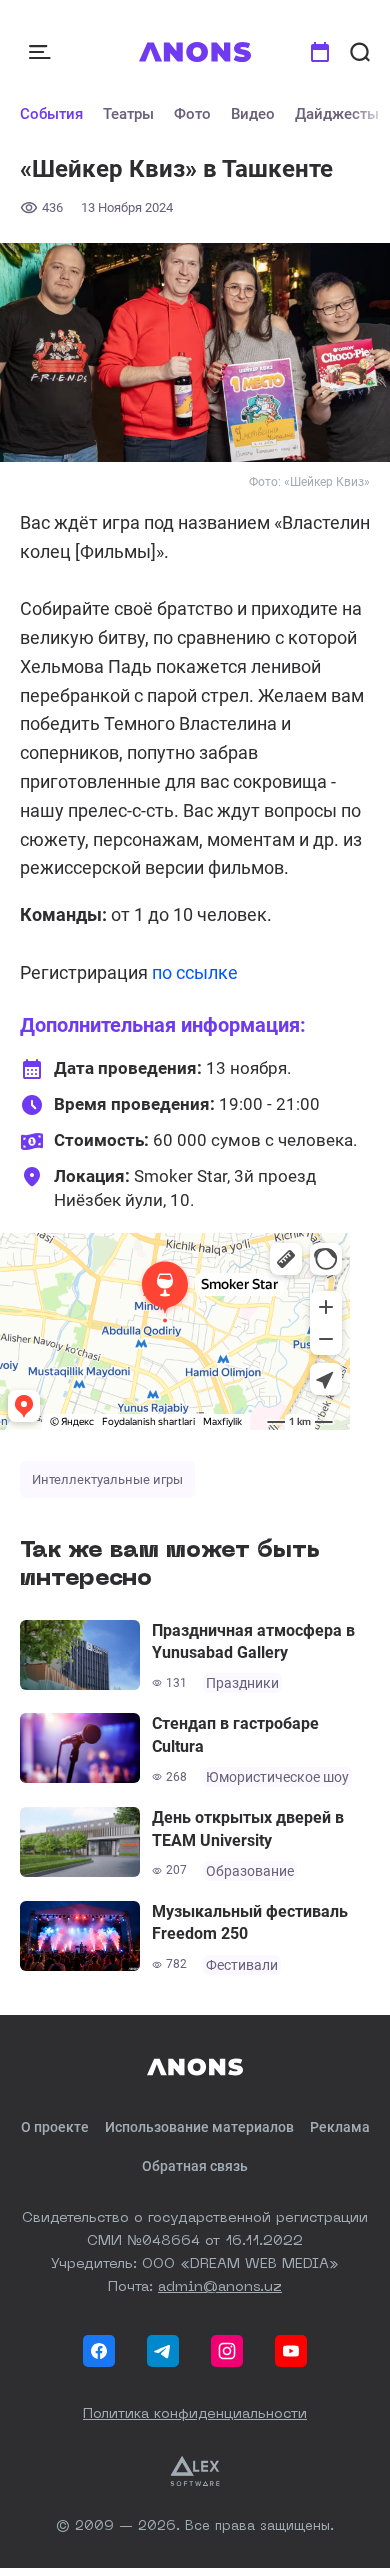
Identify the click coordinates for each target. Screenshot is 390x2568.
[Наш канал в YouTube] (291, 2351)
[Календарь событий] (320, 52)
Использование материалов (199, 2127)
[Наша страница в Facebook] (99, 2351)
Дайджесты (337, 114)
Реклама (340, 2127)
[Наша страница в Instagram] (227, 2351)
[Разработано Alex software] (195, 2471)
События (51, 114)
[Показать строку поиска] (360, 52)
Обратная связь (195, 2166)
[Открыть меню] (42, 52)
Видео (253, 114)
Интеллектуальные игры (107, 1479)
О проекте (55, 2127)
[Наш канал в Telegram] (163, 2351)
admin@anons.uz (220, 2287)
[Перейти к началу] (195, 52)
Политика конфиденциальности (195, 2414)
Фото (192, 114)
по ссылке (195, 972)
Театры (128, 114)
